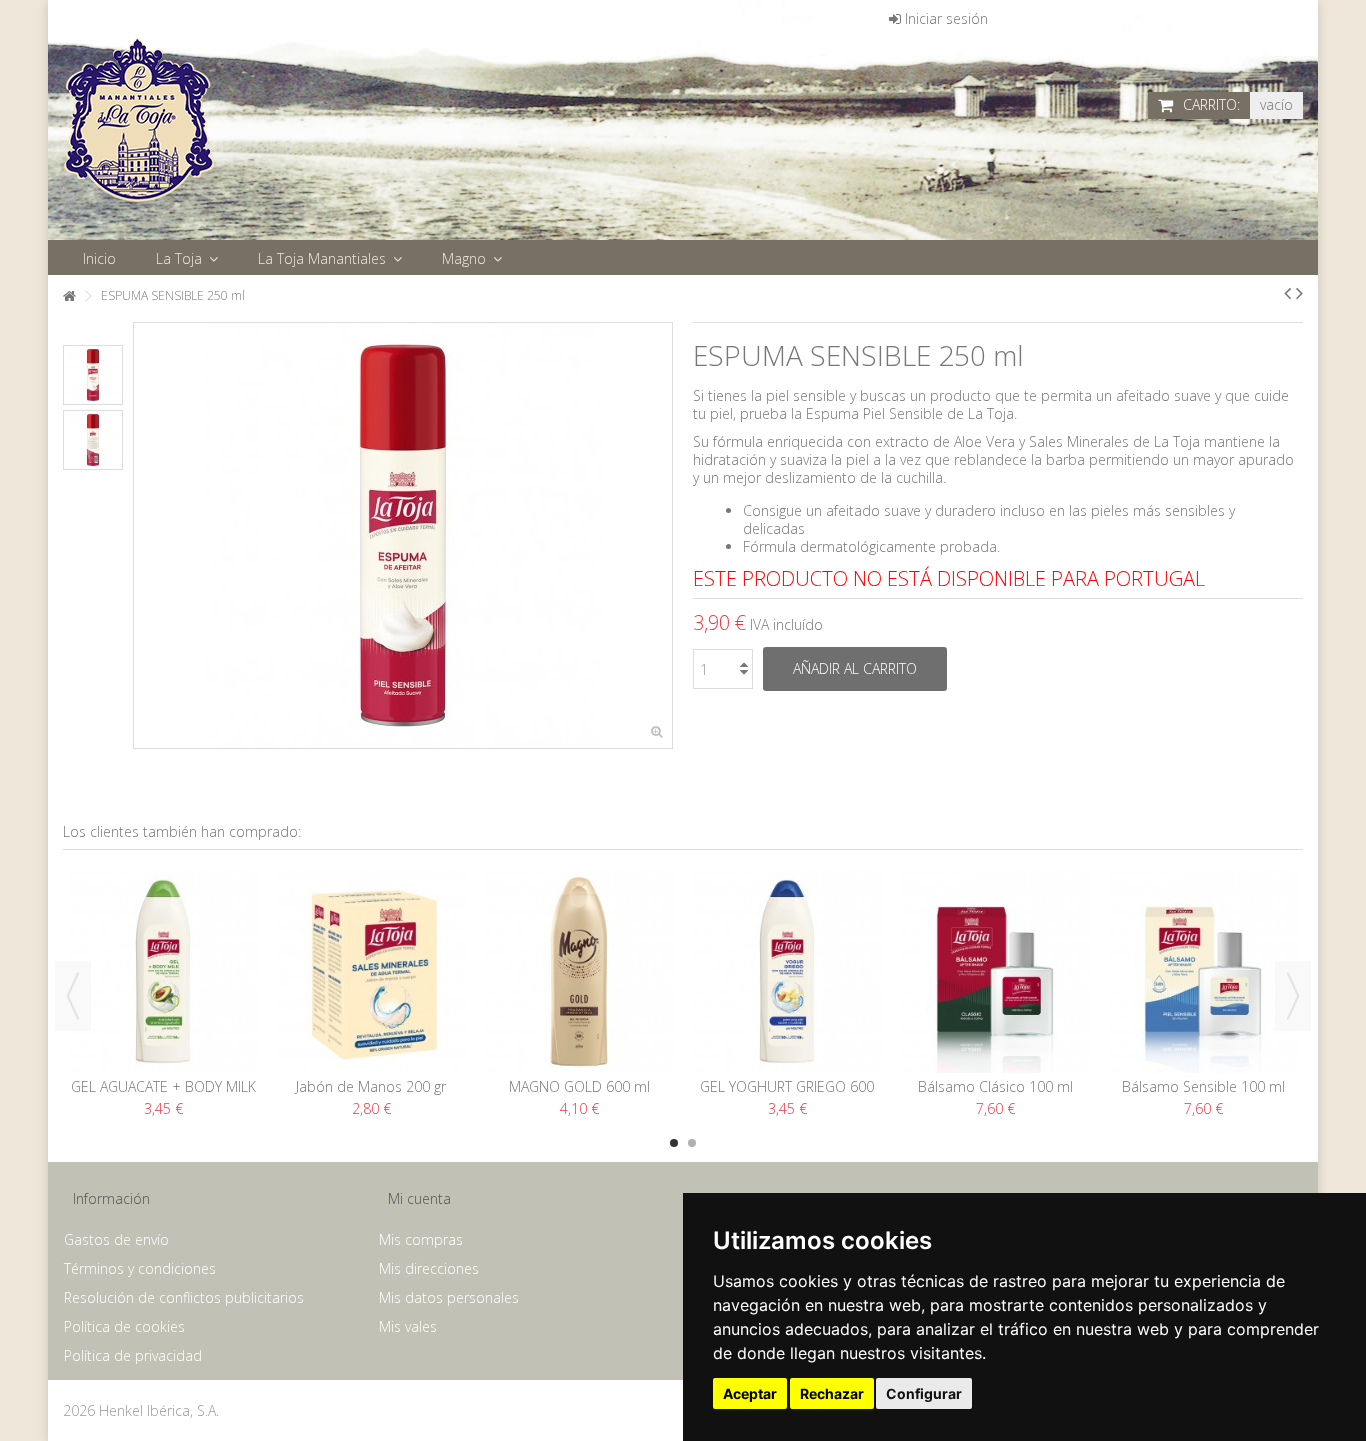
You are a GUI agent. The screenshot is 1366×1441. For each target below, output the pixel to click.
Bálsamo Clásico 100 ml (995, 1086)
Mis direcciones (429, 1269)
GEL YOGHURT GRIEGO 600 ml (787, 1095)
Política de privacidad (133, 1356)
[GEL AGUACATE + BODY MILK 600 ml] (163, 971)
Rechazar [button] (832, 1393)
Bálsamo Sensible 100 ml (1203, 1086)
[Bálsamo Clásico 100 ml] (995, 971)
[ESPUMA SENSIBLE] (93, 375)
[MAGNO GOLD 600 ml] (579, 971)
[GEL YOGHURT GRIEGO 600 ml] (787, 971)
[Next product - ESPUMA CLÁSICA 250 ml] (1299, 293)
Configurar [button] (924, 1393)
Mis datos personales (449, 1298)
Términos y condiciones (140, 1269)
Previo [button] (144, 536)
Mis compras (421, 1240)
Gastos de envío (116, 1240)
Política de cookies (124, 1327)
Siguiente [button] (662, 536)
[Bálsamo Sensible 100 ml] (1203, 971)
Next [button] (1293, 996)
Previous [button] (73, 996)
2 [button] (692, 1143)
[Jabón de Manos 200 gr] (371, 971)
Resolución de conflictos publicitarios (184, 1298)
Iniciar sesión (944, 18)
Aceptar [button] (750, 1393)
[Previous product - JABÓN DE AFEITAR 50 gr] (1287, 293)
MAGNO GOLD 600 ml (579, 1086)
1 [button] (674, 1143)
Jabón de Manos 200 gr (371, 1086)
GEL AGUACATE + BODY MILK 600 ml (163, 1095)
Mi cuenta (419, 1198)
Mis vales (408, 1327)
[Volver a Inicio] (69, 296)
